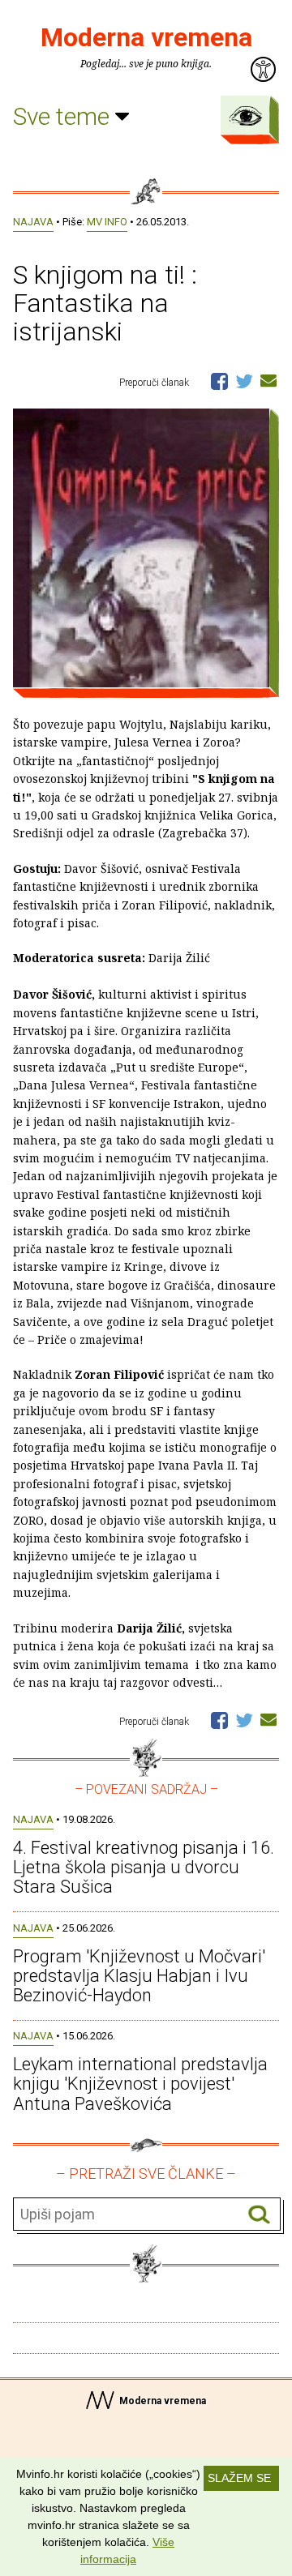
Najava (33, 222)
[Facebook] (219, 380)
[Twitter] (244, 380)
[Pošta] (268, 380)
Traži (259, 2215)
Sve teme (64, 116)
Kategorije (246, 116)
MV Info (107, 222)
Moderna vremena (146, 37)
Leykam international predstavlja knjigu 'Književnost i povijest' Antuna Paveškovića (140, 2084)
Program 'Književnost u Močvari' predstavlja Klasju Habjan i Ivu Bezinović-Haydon (139, 1976)
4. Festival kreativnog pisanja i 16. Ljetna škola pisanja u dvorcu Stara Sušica (144, 1867)
